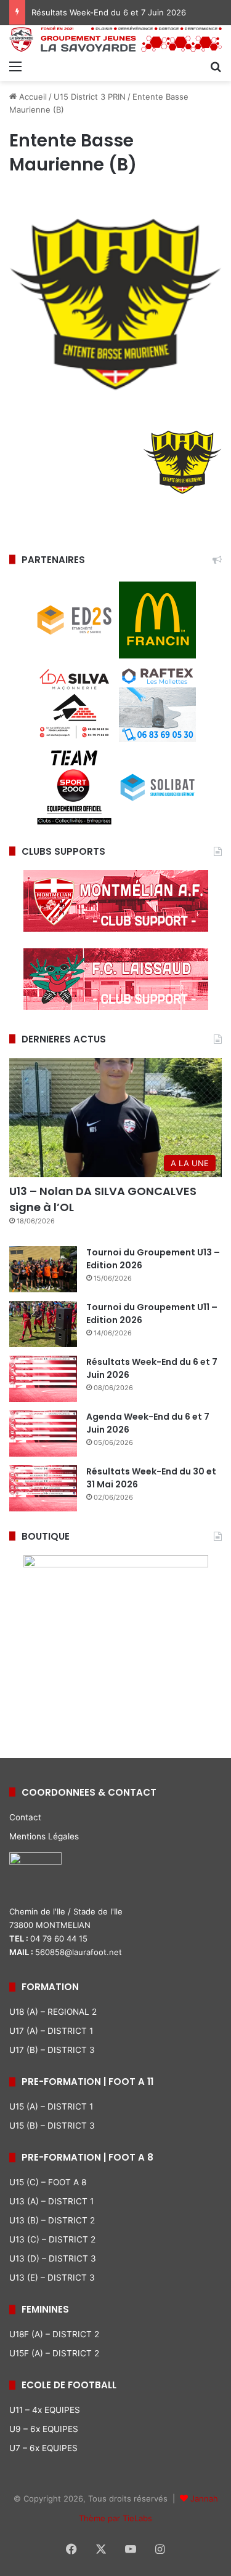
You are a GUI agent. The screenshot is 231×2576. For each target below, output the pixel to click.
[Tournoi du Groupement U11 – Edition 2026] (43, 1324)
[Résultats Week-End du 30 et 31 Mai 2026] (43, 1488)
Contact (25, 1817)
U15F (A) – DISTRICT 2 (54, 2353)
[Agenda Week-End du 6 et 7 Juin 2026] (43, 1434)
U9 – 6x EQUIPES (44, 2429)
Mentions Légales (44, 1836)
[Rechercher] (216, 66)
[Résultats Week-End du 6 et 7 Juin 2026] (43, 1379)
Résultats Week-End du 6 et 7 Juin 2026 (109, 12)
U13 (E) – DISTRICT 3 (52, 2278)
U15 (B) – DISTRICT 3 (52, 2126)
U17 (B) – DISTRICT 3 (52, 2050)
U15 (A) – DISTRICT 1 (51, 2106)
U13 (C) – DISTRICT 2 (52, 2239)
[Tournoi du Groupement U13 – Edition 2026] (43, 1269)
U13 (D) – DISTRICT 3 (53, 2258)
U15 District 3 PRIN (90, 97)
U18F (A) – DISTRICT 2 (54, 2334)
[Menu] (15, 66)
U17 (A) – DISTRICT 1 (51, 2031)
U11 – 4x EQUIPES (45, 2410)
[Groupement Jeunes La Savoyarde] (115, 39)
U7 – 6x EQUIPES (43, 2448)
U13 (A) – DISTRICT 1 (51, 2201)
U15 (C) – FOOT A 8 (48, 2182)
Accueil (32, 97)
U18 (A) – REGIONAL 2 (53, 2012)
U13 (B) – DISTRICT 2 (52, 2220)
